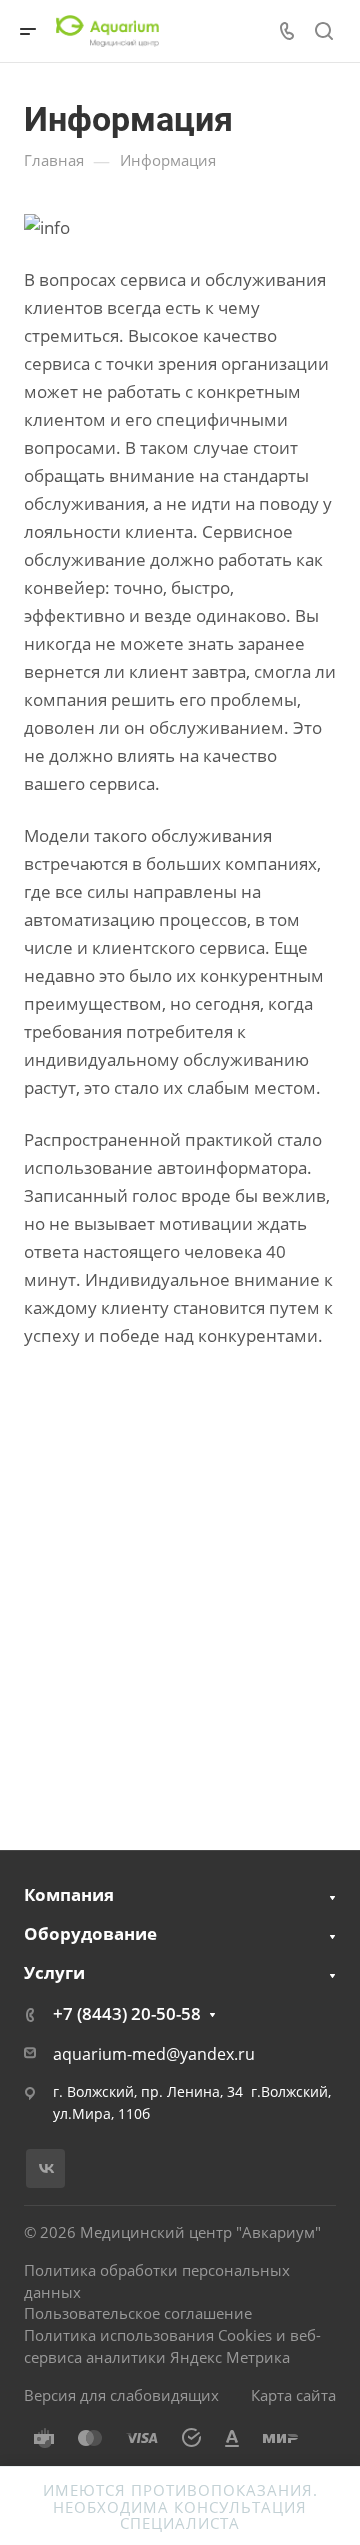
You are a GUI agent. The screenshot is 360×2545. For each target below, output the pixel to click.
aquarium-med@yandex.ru (154, 2054)
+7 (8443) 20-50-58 (127, 2013)
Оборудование (90, 1933)
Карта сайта (293, 2395)
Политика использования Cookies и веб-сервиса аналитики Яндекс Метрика (172, 2346)
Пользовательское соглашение (138, 2313)
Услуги (54, 1972)
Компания (69, 1894)
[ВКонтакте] (45, 2168)
